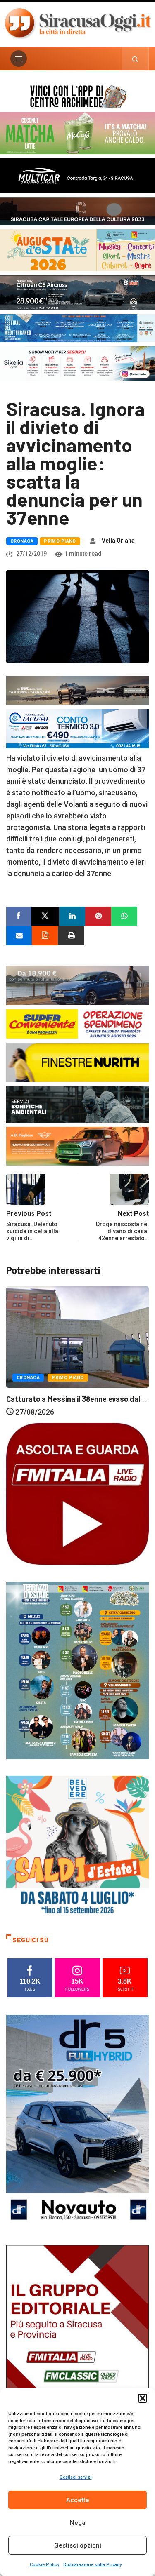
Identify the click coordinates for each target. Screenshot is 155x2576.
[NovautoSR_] (77, 2121)
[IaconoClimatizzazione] (77, 728)
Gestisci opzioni (78, 2545)
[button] (143, 2398)
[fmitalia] (77, 328)
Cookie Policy (44, 2565)
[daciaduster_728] (77, 690)
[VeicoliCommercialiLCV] (77, 175)
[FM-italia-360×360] (77, 1493)
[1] (77, 2351)
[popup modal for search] (135, 59)
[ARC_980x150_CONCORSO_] (77, 95)
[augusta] (77, 250)
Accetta (78, 2500)
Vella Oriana (118, 541)
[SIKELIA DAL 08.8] (77, 363)
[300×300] (77, 1846)
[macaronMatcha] (77, 133)
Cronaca (22, 541)
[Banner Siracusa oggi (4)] (77, 292)
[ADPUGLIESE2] (77, 1146)
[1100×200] (77, 210)
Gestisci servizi (76, 2477)
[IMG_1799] (77, 1023)
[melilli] (77, 1670)
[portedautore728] (77, 1061)
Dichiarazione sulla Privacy (92, 2565)
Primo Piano (60, 541)
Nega (78, 2523)
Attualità (95, 1374)
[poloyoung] (77, 985)
